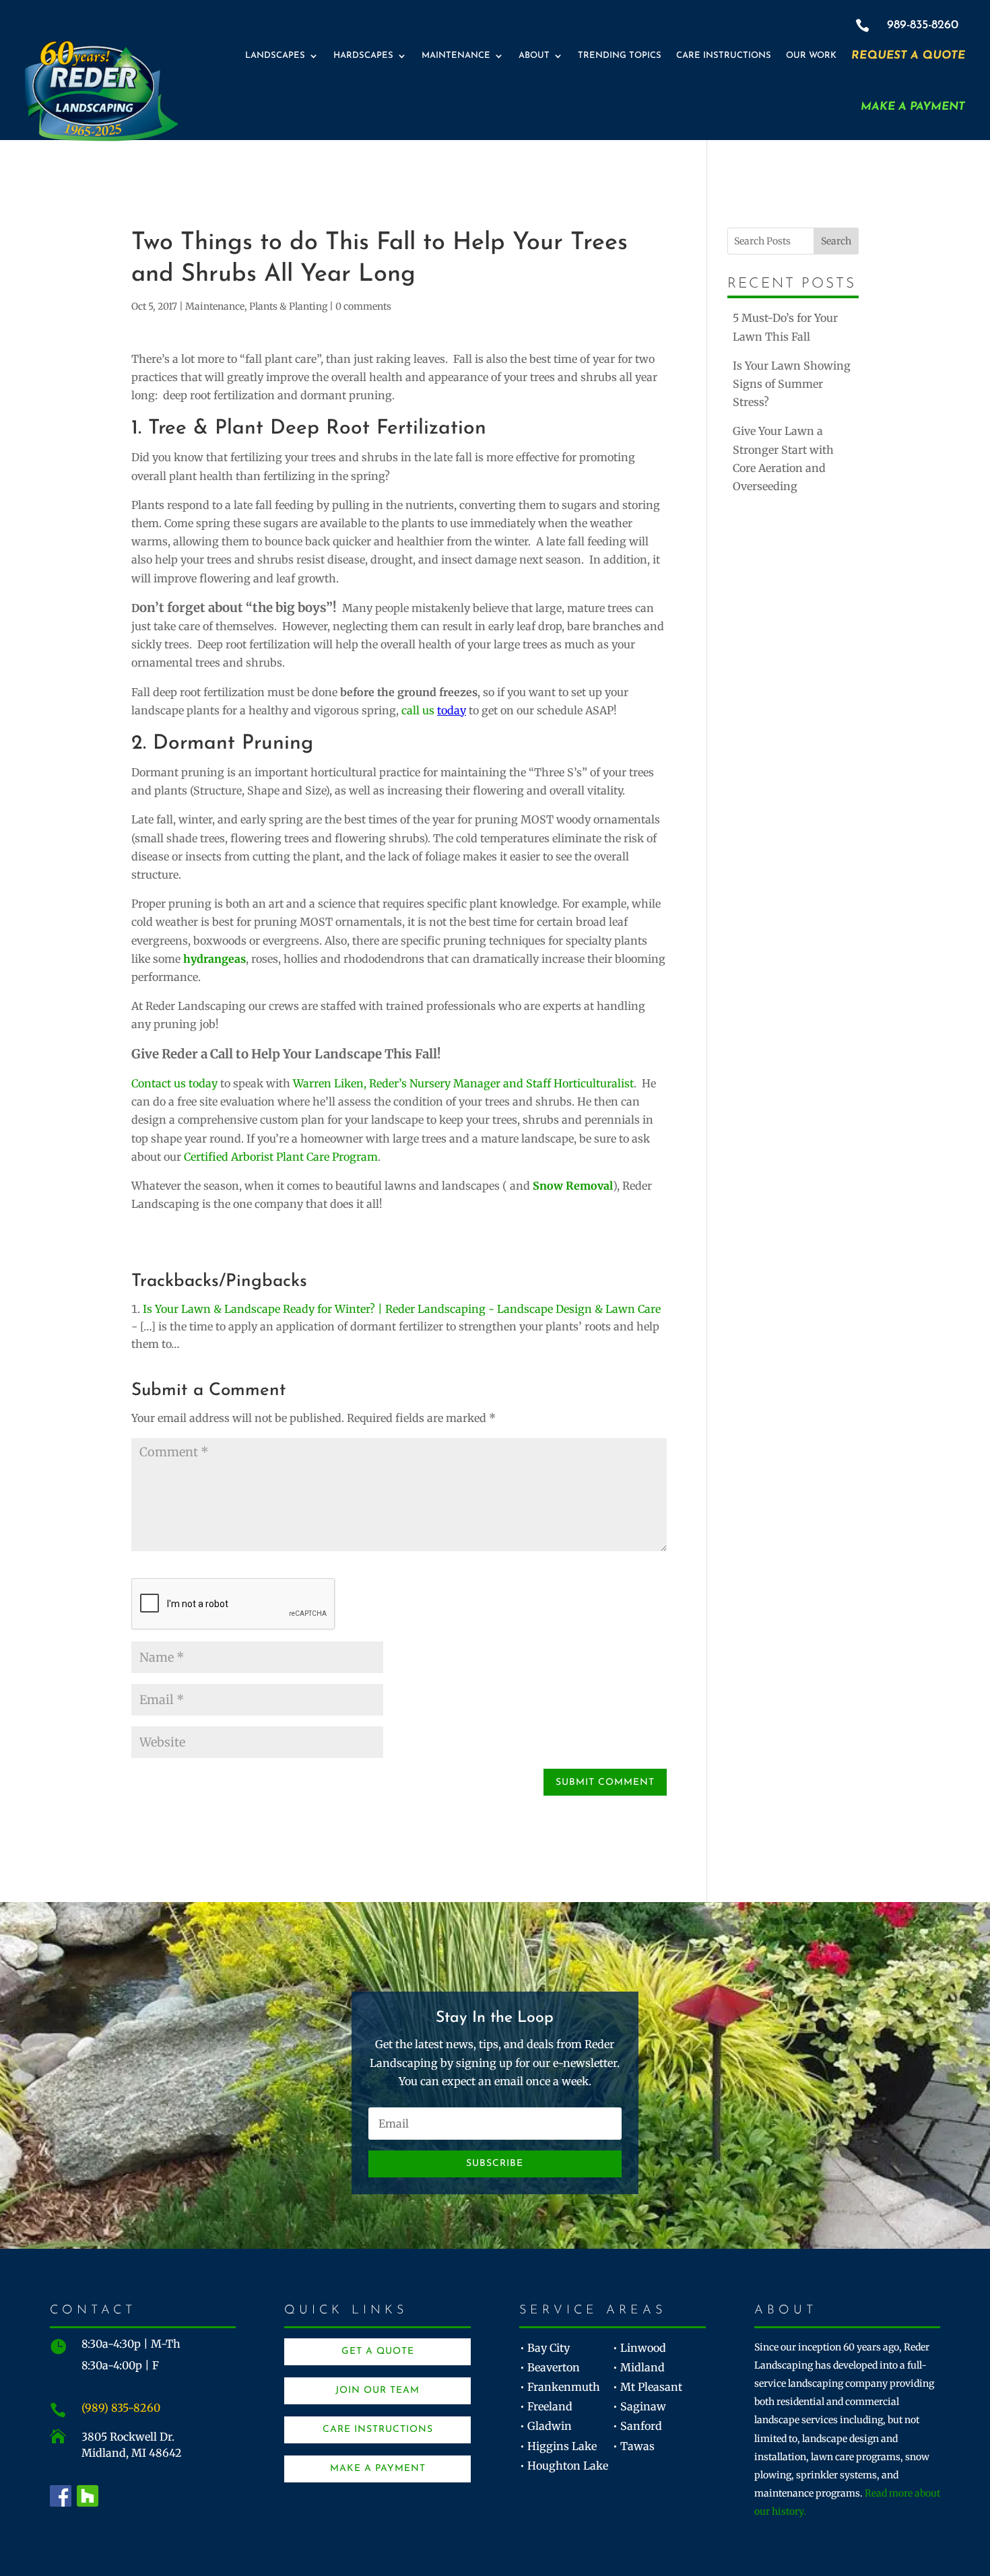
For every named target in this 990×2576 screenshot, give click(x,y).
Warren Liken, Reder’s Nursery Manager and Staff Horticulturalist (463, 1083)
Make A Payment (913, 107)
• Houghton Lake (564, 2466)
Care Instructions (724, 56)
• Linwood (639, 2348)
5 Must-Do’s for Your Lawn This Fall (785, 327)
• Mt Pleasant (648, 2387)
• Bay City (545, 2348)
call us (434, 710)
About (534, 56)
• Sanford (637, 2426)
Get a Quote (378, 2351)
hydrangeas (214, 959)
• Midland (639, 2367)
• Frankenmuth (560, 2387)
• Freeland (546, 2406)
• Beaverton (550, 2367)
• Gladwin (546, 2426)
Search (836, 241)
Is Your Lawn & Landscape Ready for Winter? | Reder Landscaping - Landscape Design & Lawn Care (402, 1309)
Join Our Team (377, 2391)
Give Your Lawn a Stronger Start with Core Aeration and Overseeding (783, 459)
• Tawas (634, 2446)
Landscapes (275, 56)
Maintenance (456, 56)
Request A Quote (908, 56)
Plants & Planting (288, 306)
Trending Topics (620, 56)
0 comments (363, 306)
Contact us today (174, 1083)
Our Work (811, 56)
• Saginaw (639, 2406)
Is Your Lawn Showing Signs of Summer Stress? (792, 384)
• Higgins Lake (558, 2446)
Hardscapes (363, 56)
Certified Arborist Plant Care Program (281, 1157)
